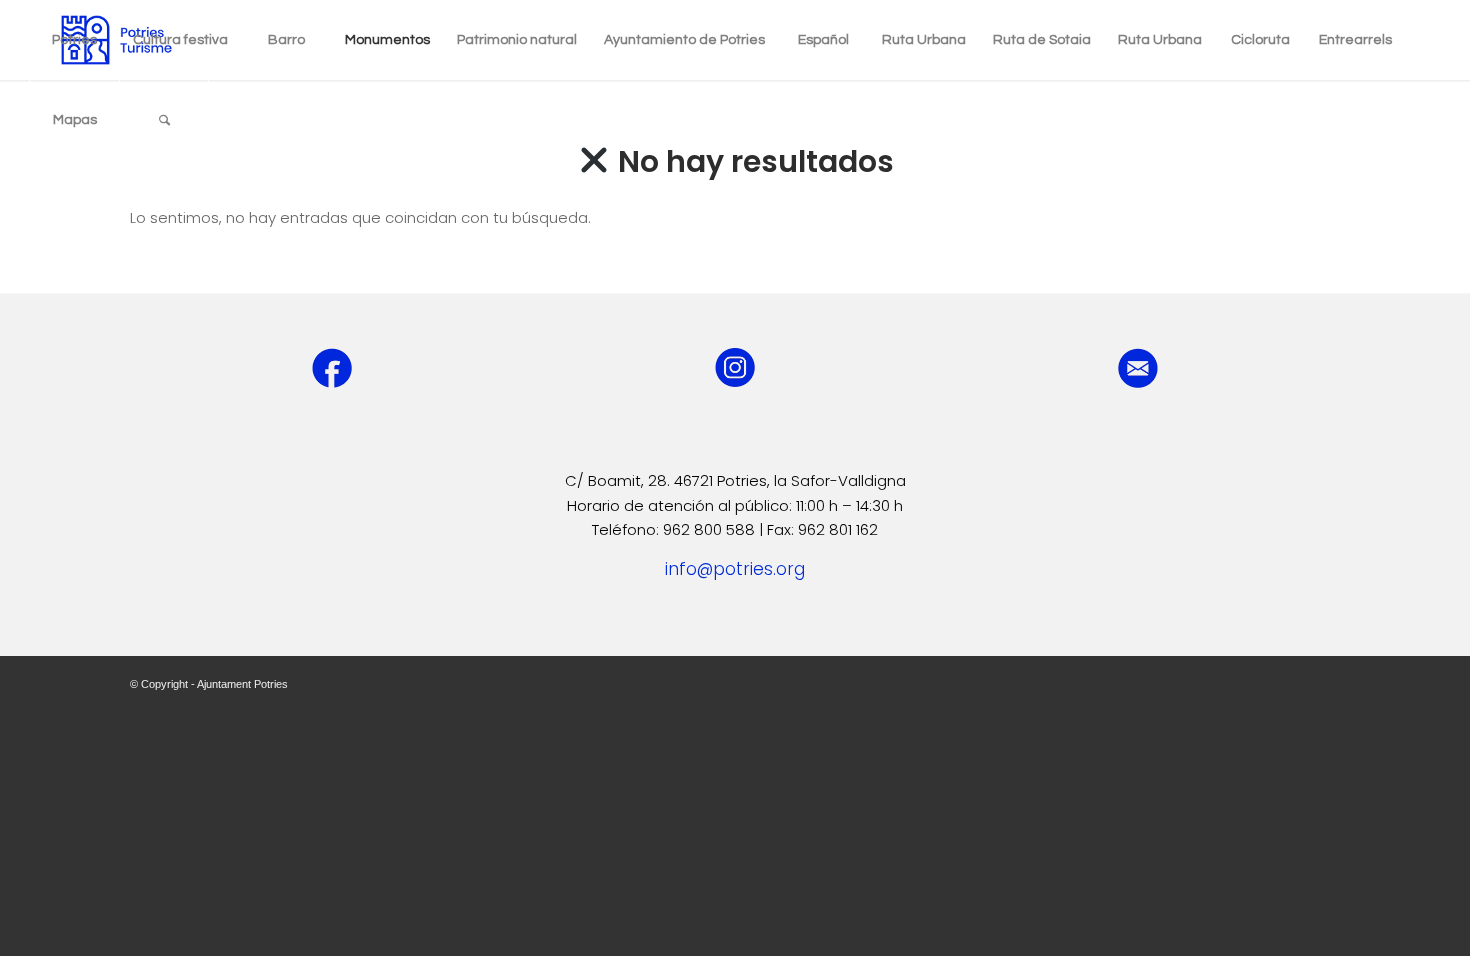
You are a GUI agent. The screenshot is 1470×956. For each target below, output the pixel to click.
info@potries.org (735, 569)
